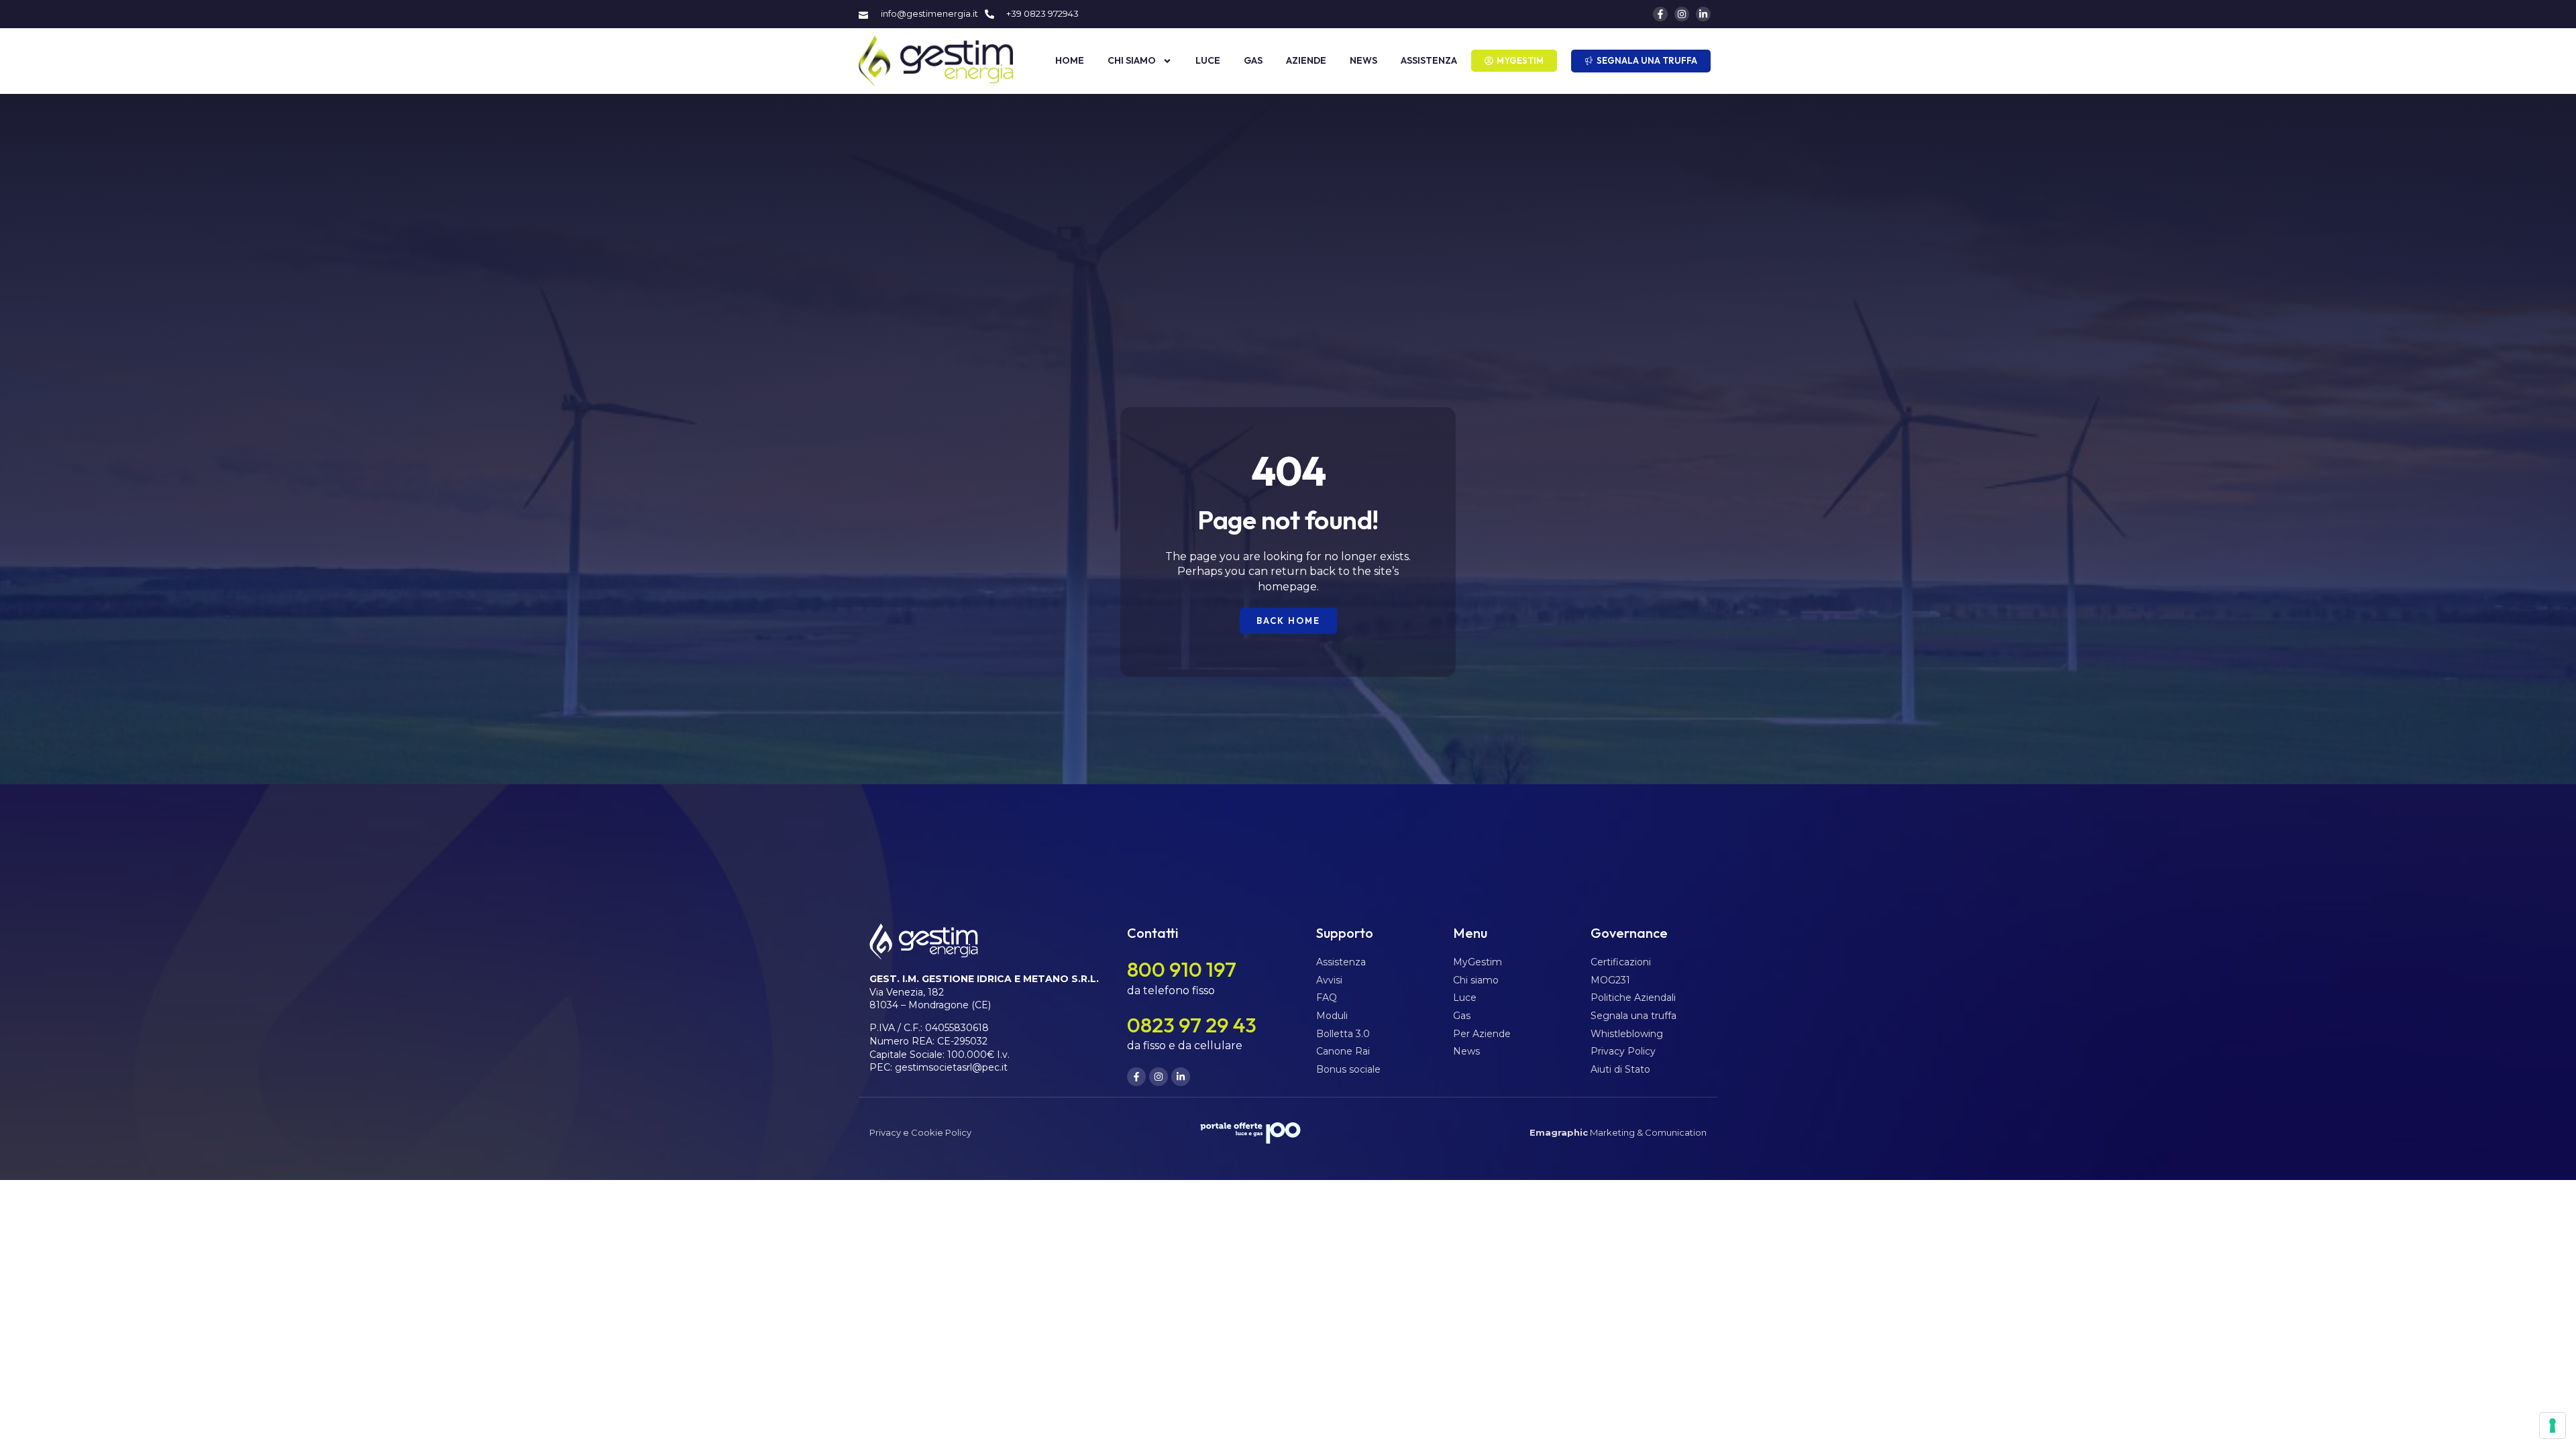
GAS (1253, 60)
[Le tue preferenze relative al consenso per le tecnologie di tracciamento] (2553, 1426)
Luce (1208, 60)
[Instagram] (1682, 14)
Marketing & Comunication (1618, 1132)
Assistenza (1429, 60)
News (1363, 60)
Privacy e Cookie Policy (920, 1132)
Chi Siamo (1132, 60)
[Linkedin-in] (1703, 14)
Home (1070, 60)
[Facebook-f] (1660, 14)
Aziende (1306, 60)
